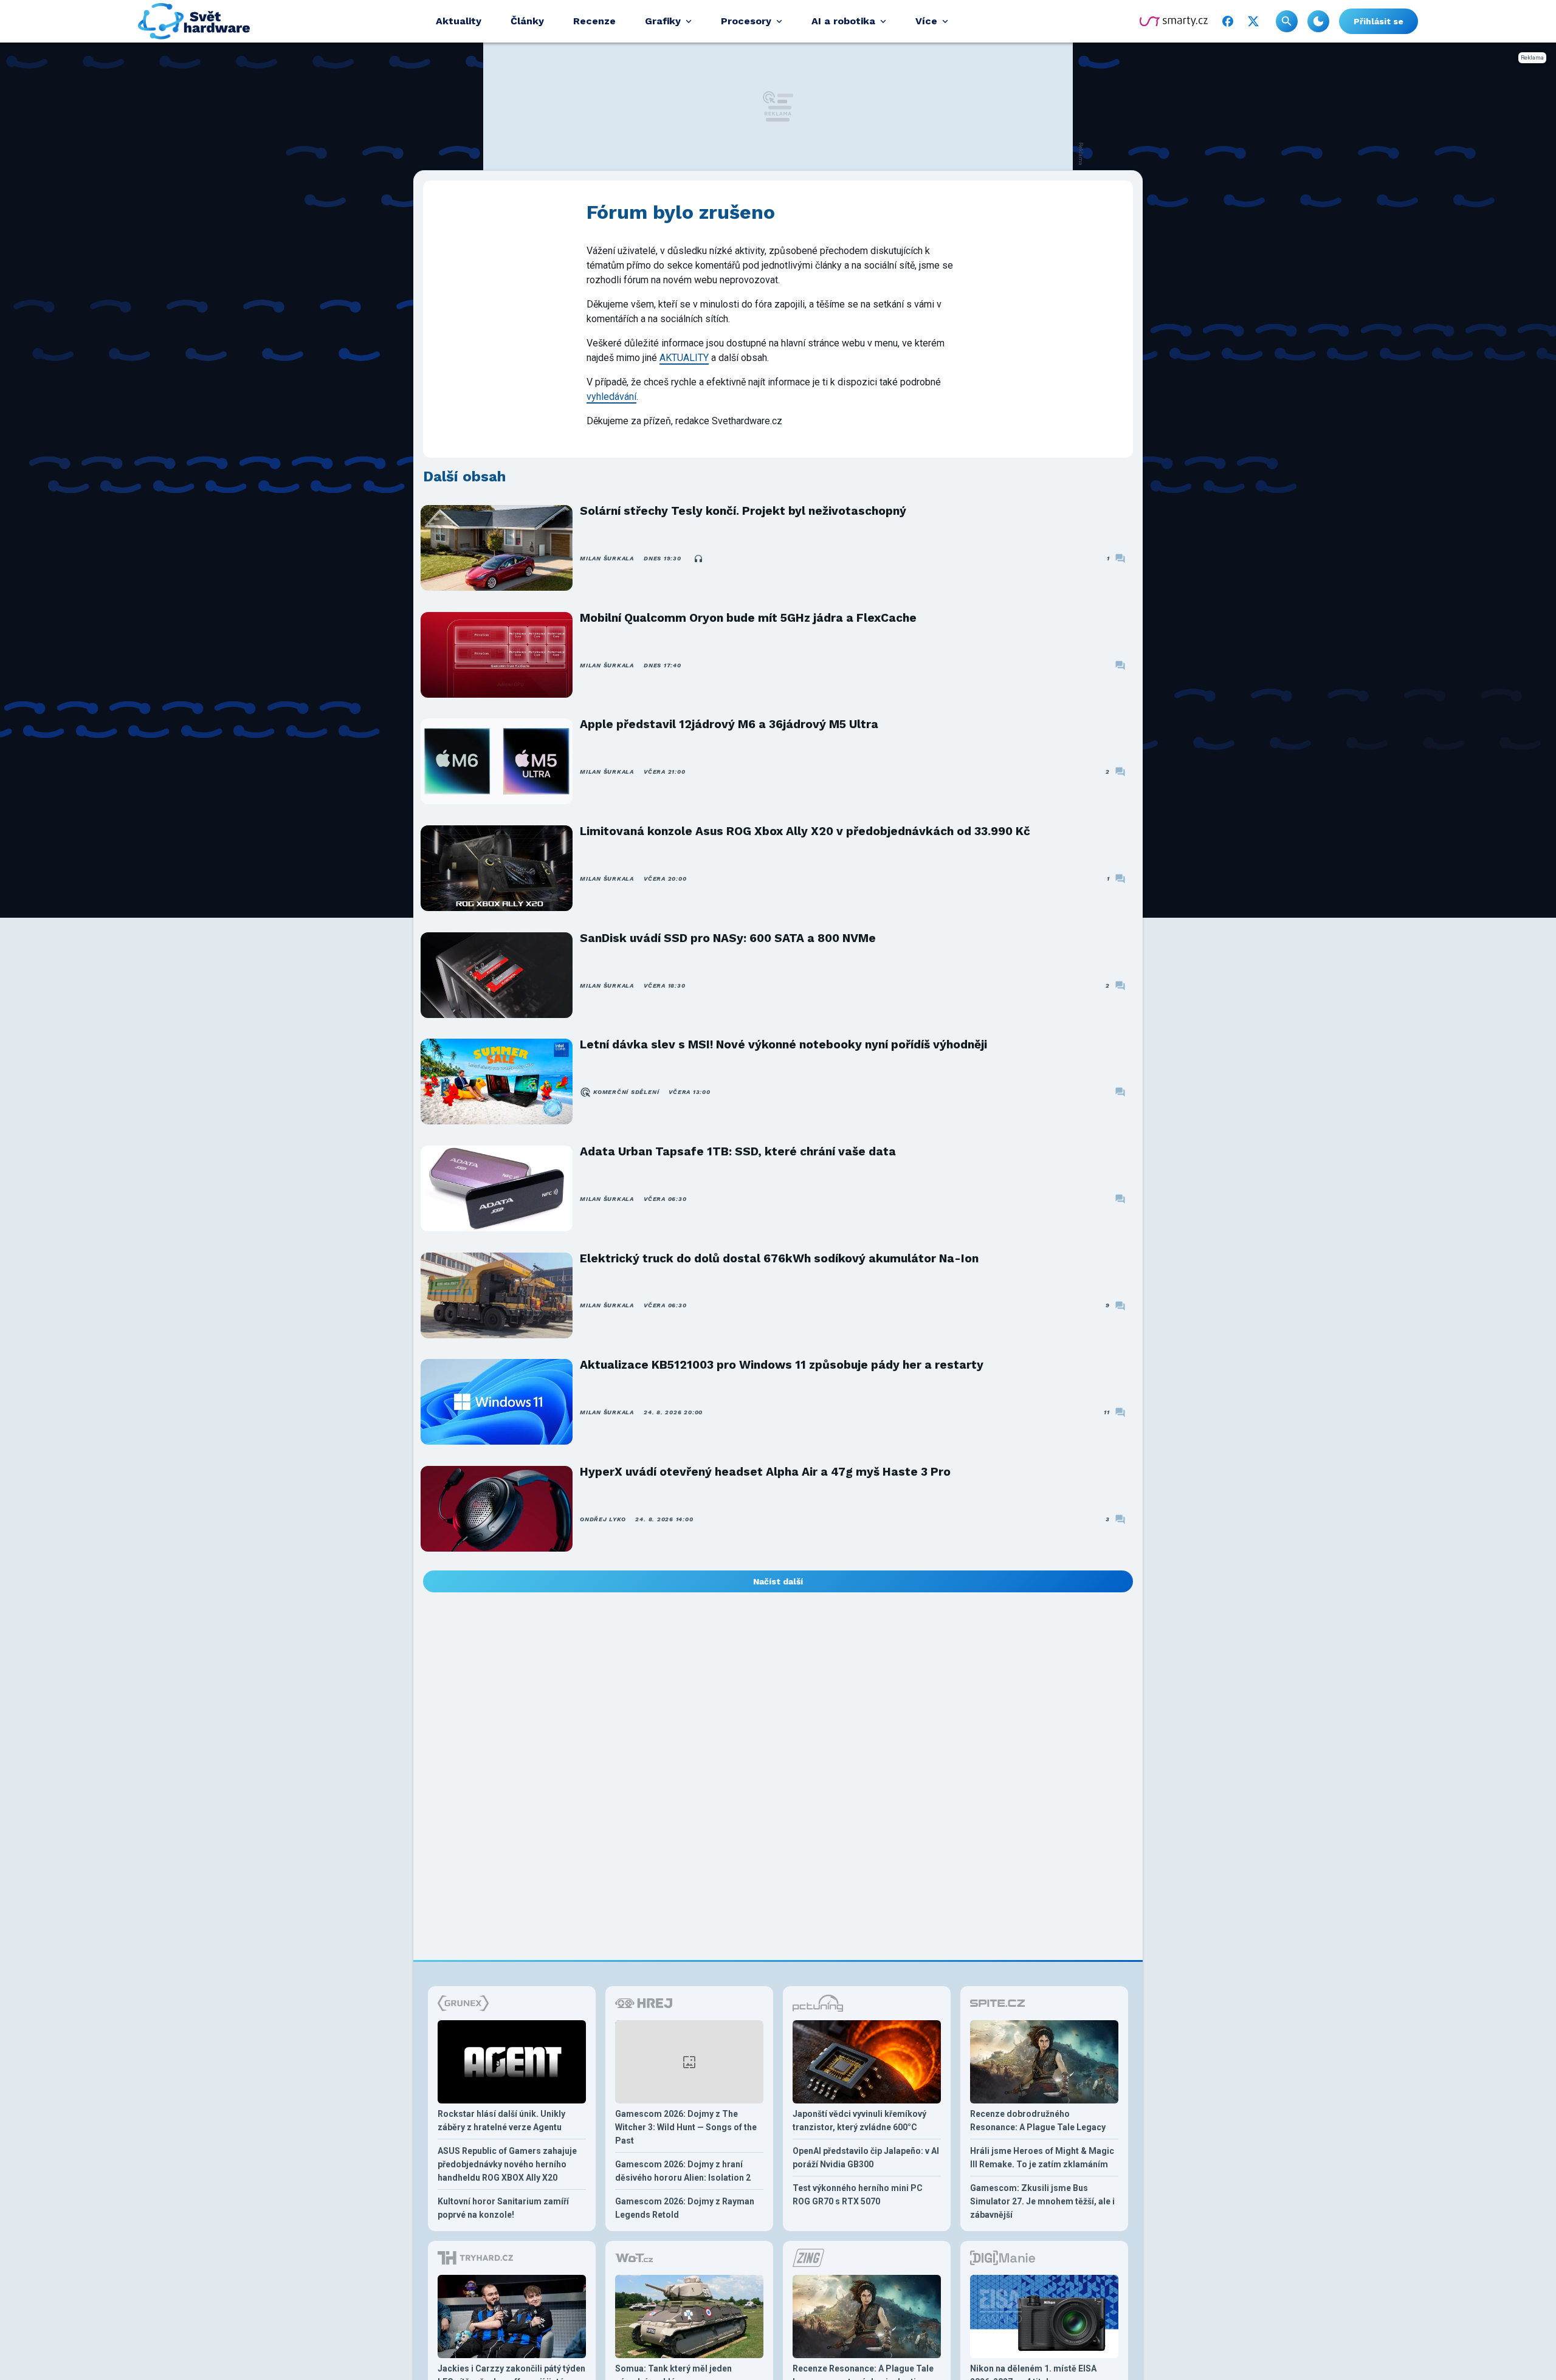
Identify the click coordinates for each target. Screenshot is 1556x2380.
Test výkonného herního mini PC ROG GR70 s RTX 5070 (858, 2195)
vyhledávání (611, 397)
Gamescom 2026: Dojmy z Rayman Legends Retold (685, 2208)
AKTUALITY (684, 358)
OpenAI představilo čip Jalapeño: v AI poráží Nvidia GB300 (866, 2158)
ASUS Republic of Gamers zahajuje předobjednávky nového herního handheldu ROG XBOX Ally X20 (507, 2164)
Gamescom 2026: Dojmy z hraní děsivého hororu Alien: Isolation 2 (683, 2171)
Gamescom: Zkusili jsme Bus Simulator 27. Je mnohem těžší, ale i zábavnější (1042, 2201)
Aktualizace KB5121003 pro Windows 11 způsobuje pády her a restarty (782, 1365)
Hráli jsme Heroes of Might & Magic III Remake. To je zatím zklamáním (1042, 2158)
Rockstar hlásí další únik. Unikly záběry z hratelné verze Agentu (501, 2120)
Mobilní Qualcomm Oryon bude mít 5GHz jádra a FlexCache (748, 618)
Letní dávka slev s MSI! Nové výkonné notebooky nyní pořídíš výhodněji (783, 1044)
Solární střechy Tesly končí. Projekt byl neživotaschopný (743, 511)
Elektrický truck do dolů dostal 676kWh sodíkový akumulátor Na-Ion (779, 1258)
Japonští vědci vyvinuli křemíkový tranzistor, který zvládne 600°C (859, 2120)
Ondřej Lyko (603, 1519)
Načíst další (778, 1581)
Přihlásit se (1379, 21)
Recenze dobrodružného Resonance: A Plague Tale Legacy (1038, 2120)
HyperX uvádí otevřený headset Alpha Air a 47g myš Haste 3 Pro (765, 1472)
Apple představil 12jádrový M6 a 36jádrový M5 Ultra (729, 724)
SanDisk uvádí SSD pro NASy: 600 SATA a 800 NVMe (728, 938)
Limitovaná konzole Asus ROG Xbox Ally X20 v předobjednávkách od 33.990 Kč (805, 831)
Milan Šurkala (607, 558)
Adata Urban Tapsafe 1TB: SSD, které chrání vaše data (738, 1151)
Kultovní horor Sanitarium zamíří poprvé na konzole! (503, 2208)
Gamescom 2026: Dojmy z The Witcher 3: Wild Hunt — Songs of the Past (686, 2127)
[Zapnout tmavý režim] (1318, 21)
